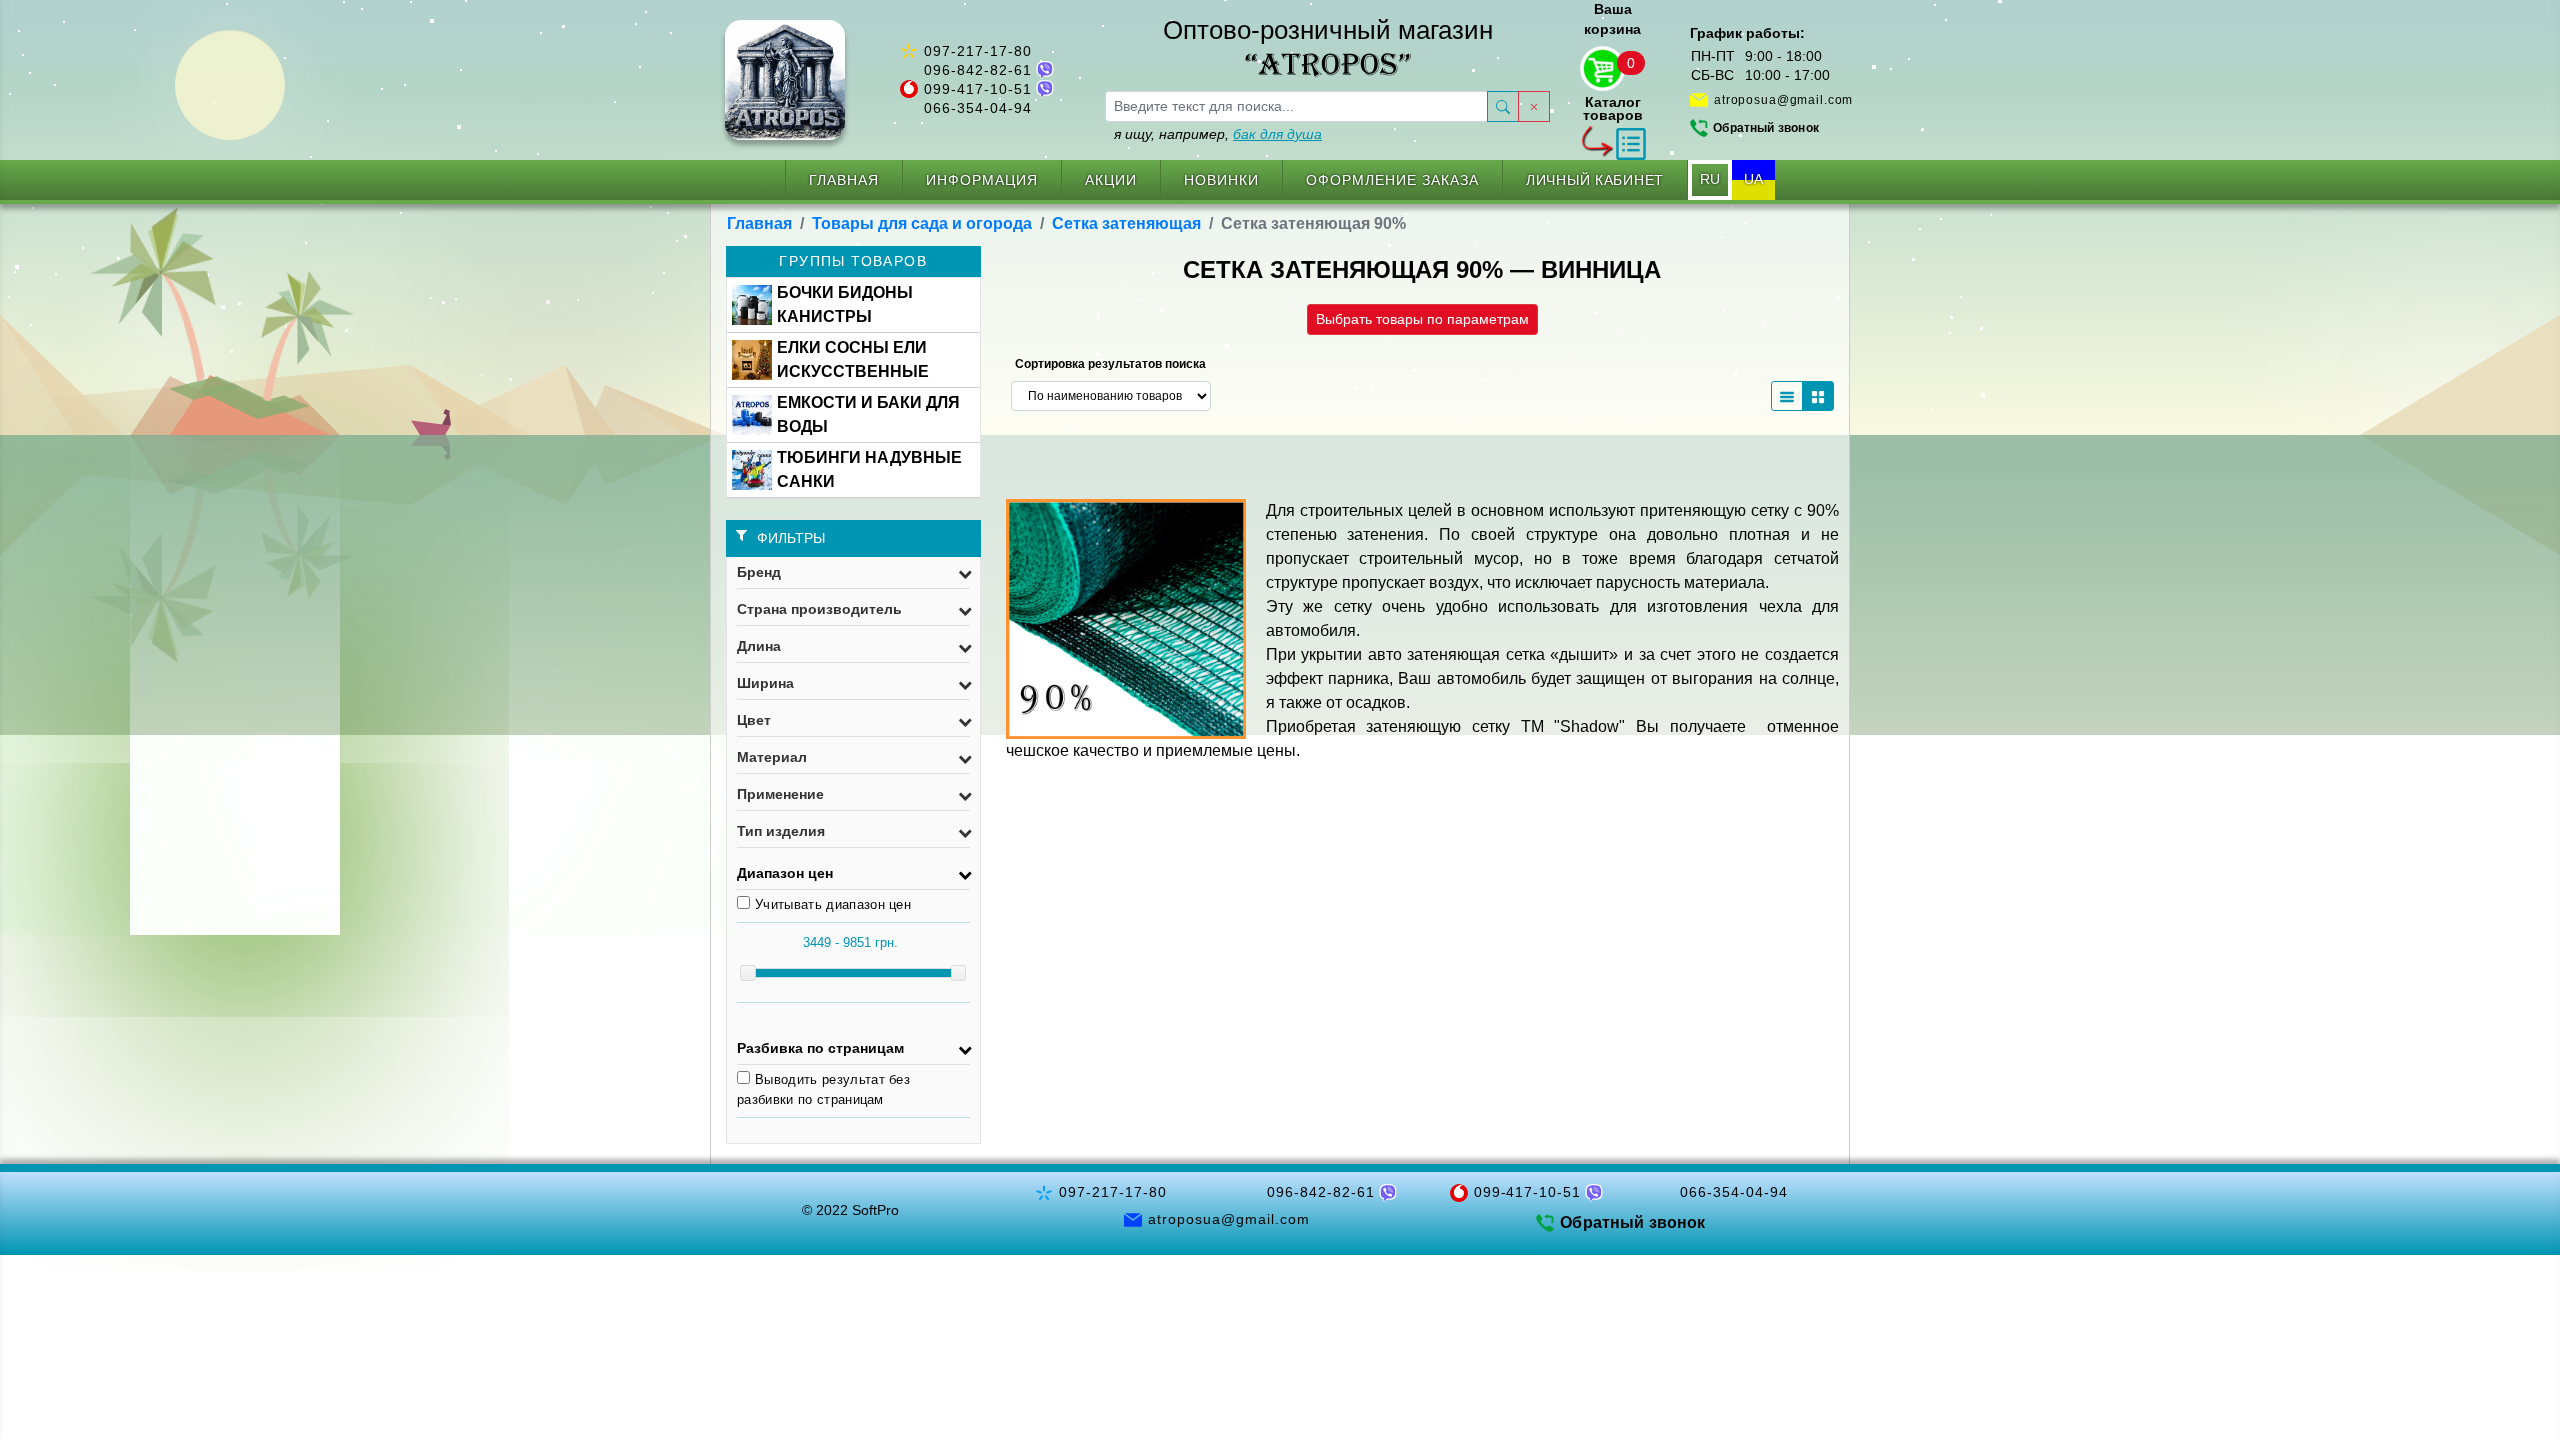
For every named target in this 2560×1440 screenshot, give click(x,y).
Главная (844, 180)
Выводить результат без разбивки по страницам (823, 1089)
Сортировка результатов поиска (1110, 364)
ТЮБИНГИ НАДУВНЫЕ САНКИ (869, 469)
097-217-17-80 (978, 51)
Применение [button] (780, 794)
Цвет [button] (754, 720)
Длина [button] (759, 646)
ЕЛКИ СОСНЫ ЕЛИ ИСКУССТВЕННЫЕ (853, 359)
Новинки (1221, 180)
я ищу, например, (1218, 134)
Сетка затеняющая (1126, 223)
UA (1753, 179)
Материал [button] (772, 757)
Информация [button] (982, 180)
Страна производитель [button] (819, 609)
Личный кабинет (1595, 180)
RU (1710, 179)
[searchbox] (1296, 106)
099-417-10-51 (978, 89)
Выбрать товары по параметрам (1422, 319)
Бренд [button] (759, 572)
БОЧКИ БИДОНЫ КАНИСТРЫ (845, 304)
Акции (1111, 180)
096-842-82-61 (978, 70)
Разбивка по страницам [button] (820, 1048)
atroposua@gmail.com (1783, 100)
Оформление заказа (1392, 180)
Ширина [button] (765, 683)
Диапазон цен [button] (785, 873)
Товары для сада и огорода (922, 223)
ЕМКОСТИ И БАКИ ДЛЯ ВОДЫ (868, 414)
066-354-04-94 (978, 108)
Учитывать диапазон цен (833, 904)
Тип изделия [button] (781, 831)
